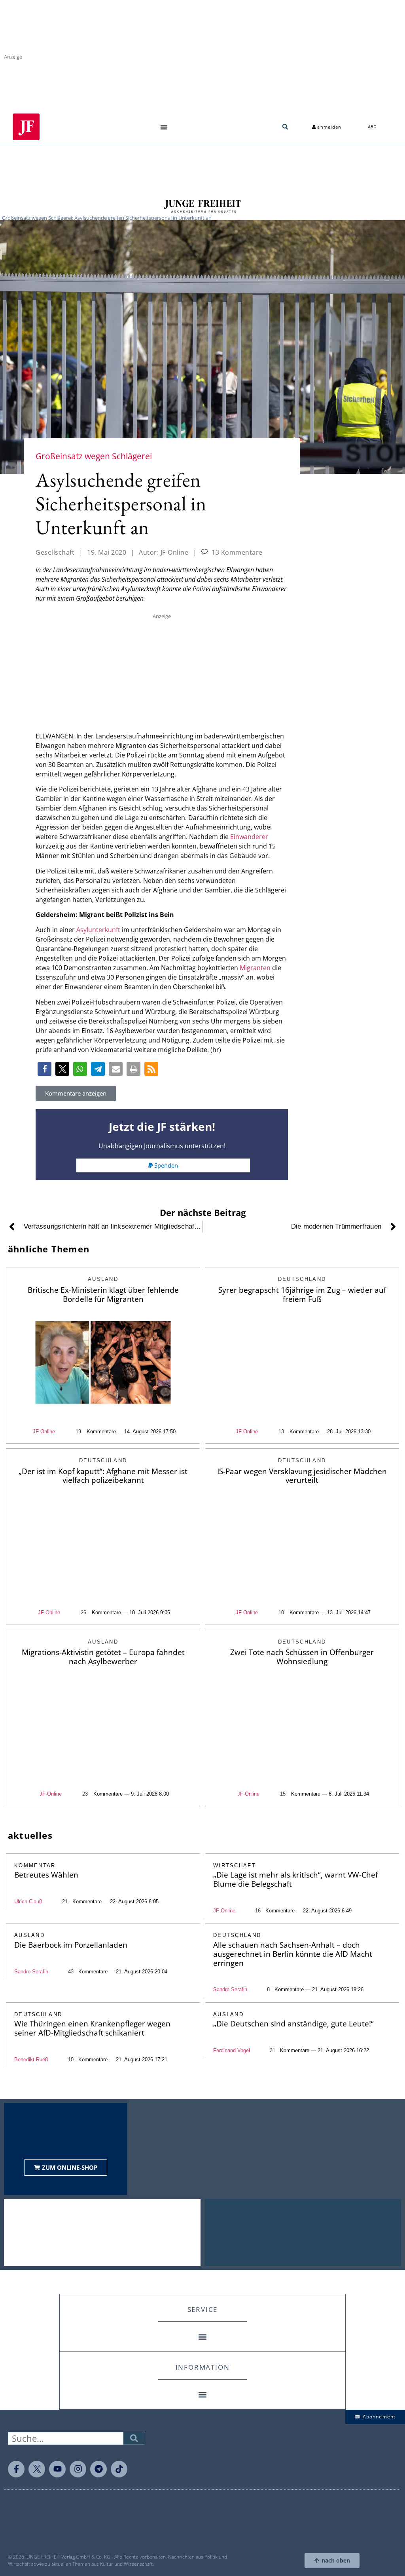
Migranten (255, 968)
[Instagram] (78, 2469)
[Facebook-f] (16, 2469)
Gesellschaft (55, 552)
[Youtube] (57, 2469)
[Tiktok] (119, 2469)
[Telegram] (98, 2469)
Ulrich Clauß (28, 1902)
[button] (164, 127)
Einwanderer (249, 837)
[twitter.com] (37, 2469)
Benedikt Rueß (31, 2059)
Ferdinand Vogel (232, 2050)
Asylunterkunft (98, 930)
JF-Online (44, 1432)
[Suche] (134, 2438)
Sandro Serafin (31, 1972)
